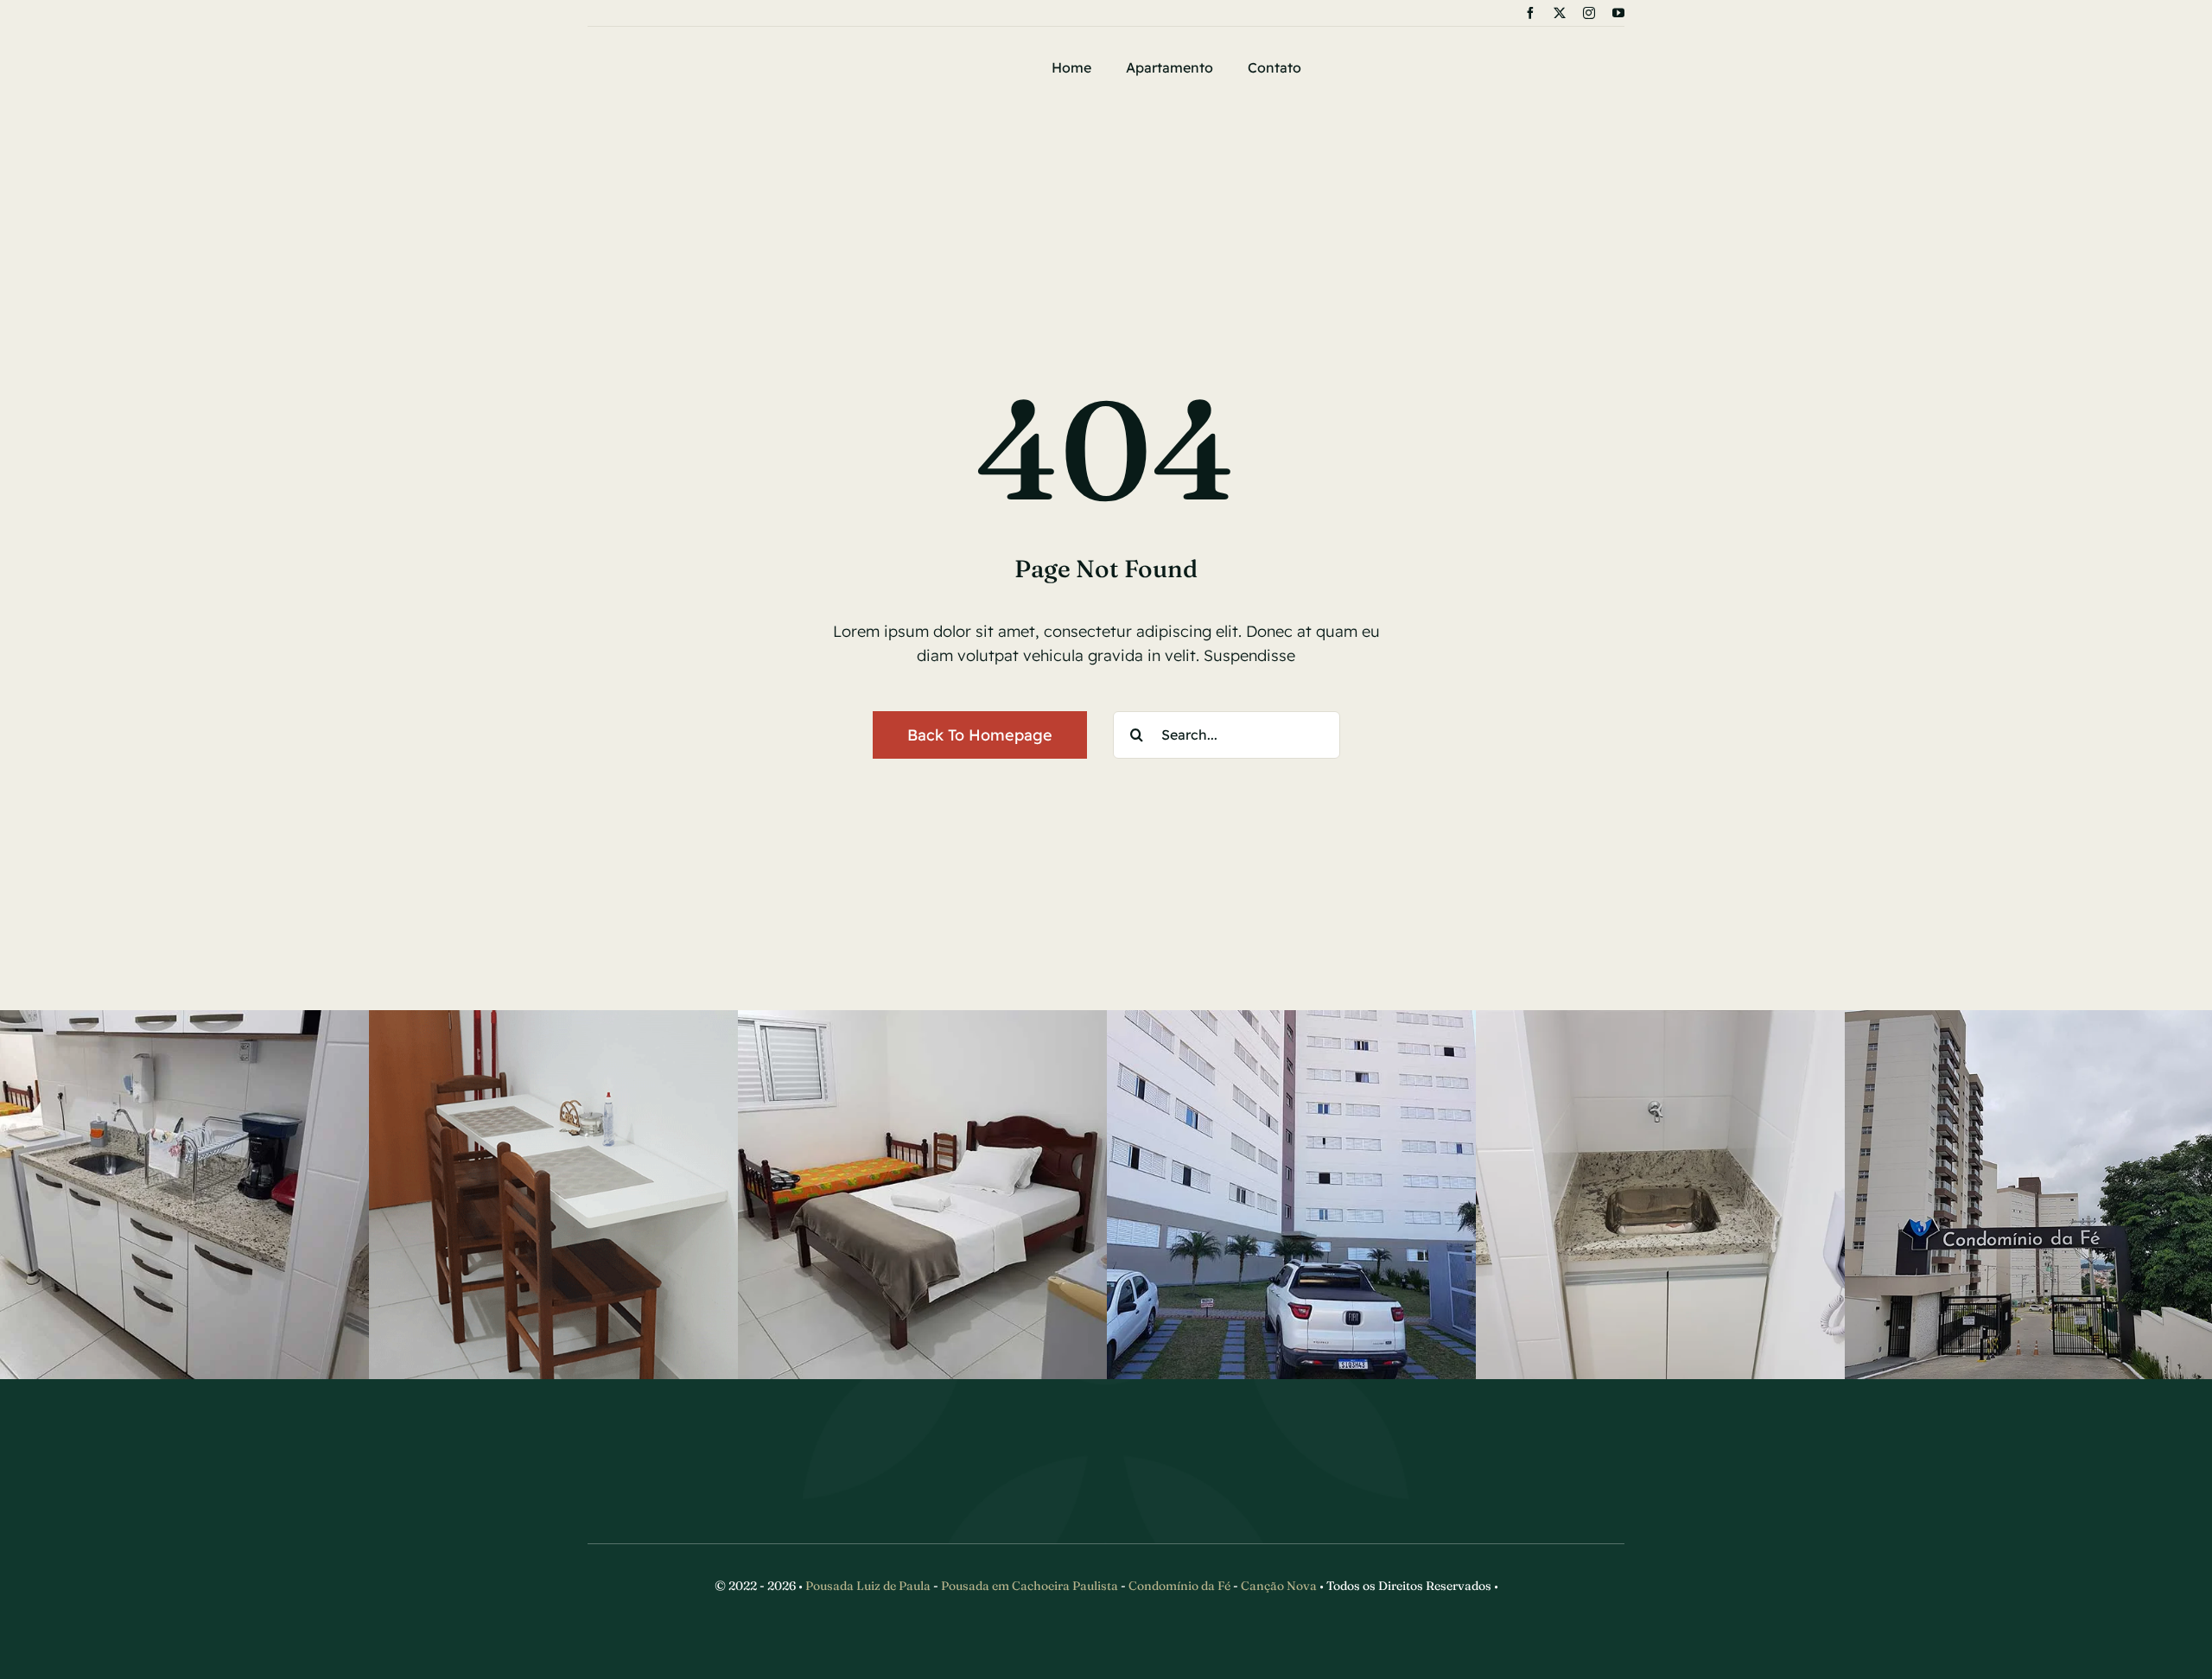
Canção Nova (1279, 1586)
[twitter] (1560, 13)
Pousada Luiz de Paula (868, 1586)
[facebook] (1530, 13)
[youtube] (1618, 13)
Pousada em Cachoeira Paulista (1030, 1586)
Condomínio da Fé (1179, 1586)
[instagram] (1589, 13)
